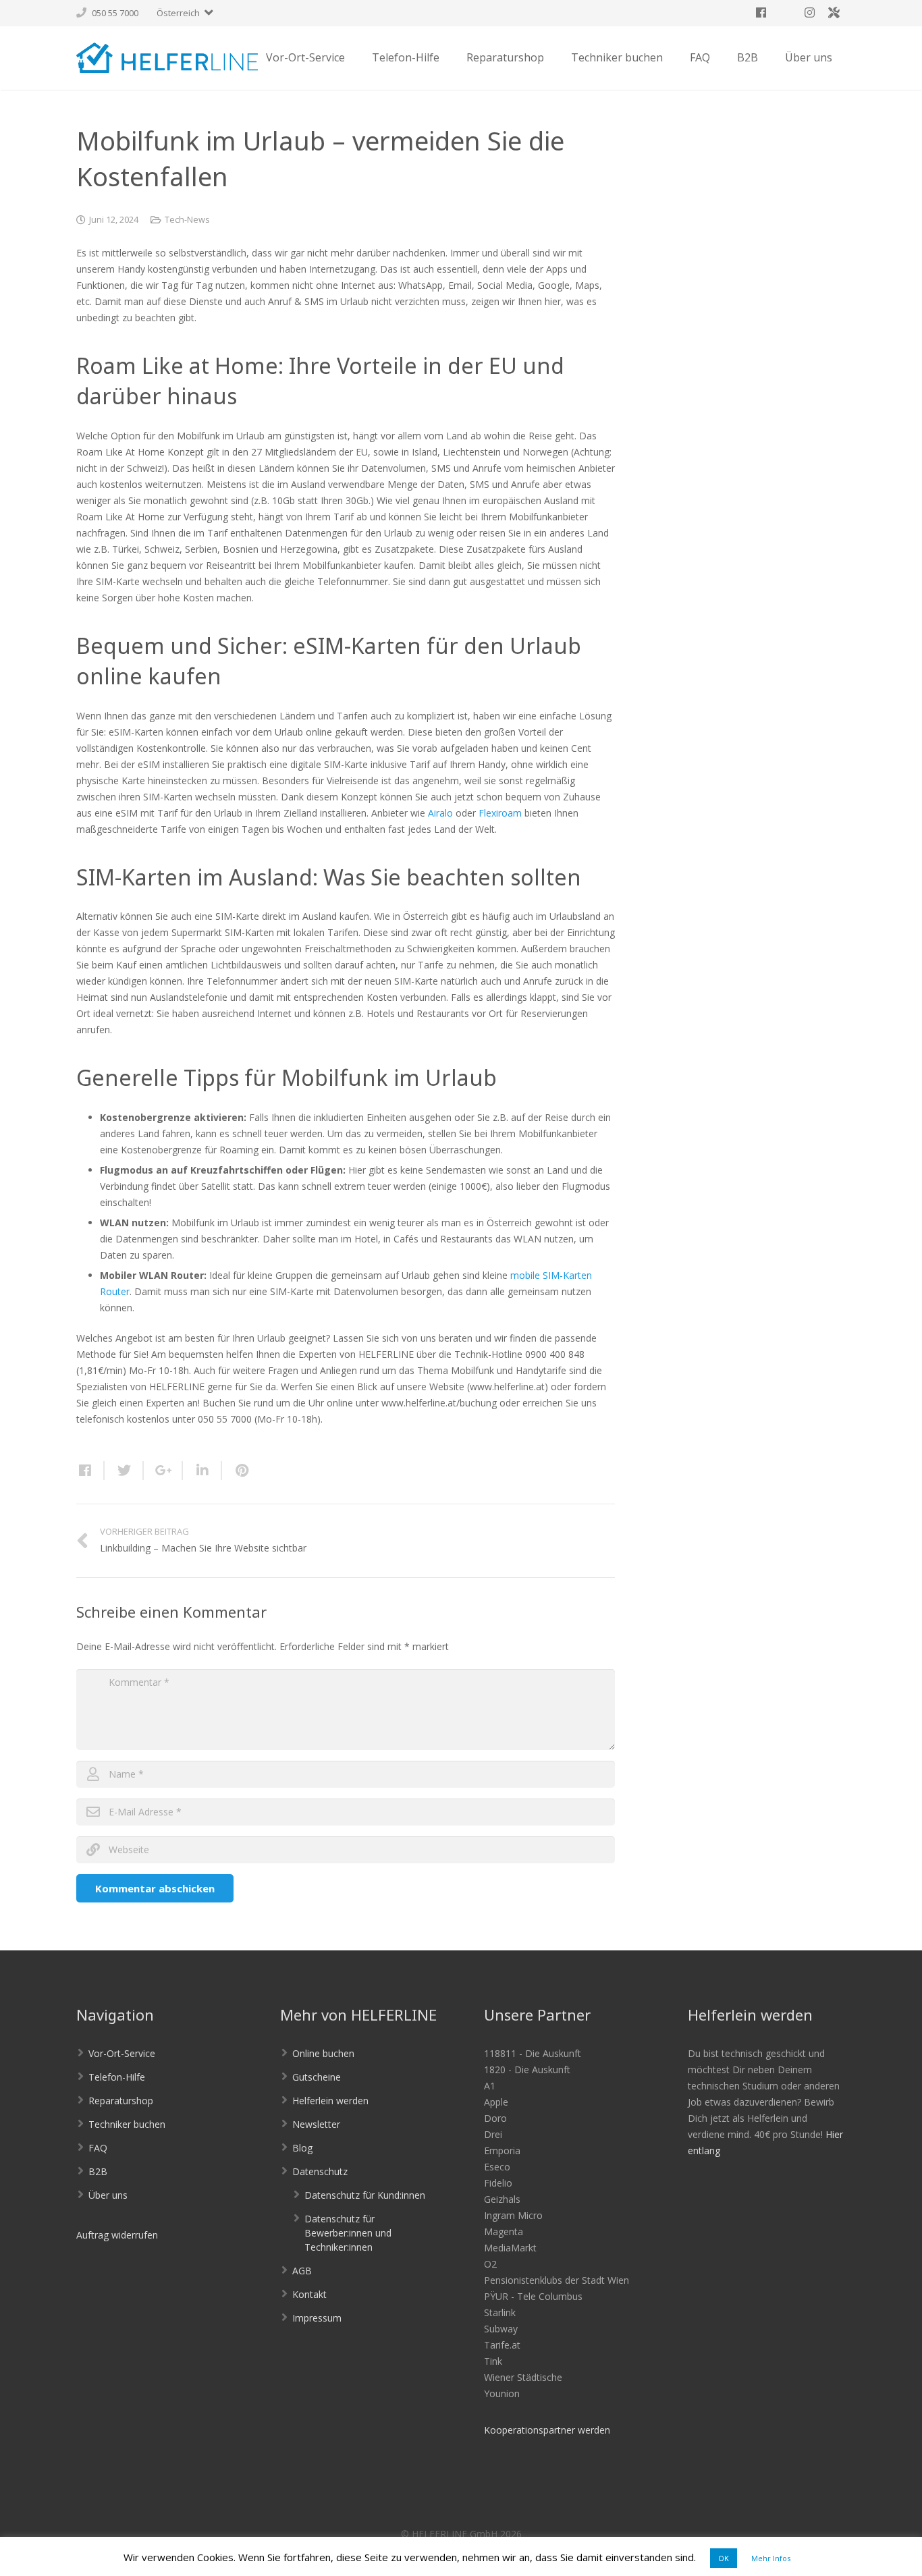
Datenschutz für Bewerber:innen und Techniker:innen (348, 2233)
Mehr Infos (771, 2558)
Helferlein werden (330, 2101)
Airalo (440, 813)
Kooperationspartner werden (547, 2430)
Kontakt (309, 2294)
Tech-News (187, 220)
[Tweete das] (124, 1471)
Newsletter (316, 2124)
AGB (302, 2271)
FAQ (98, 2148)
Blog (302, 2148)
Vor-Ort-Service (122, 2053)
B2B (98, 2171)
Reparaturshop (121, 2101)
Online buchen (323, 2053)
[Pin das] (236, 1471)
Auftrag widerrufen (117, 2235)
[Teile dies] (90, 1471)
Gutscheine (317, 2077)
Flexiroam (500, 813)
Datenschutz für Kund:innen (365, 2195)
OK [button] (724, 2558)
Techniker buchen (127, 2124)
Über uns (108, 2195)
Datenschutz (320, 2171)
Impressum (317, 2318)
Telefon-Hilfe (117, 2077)
